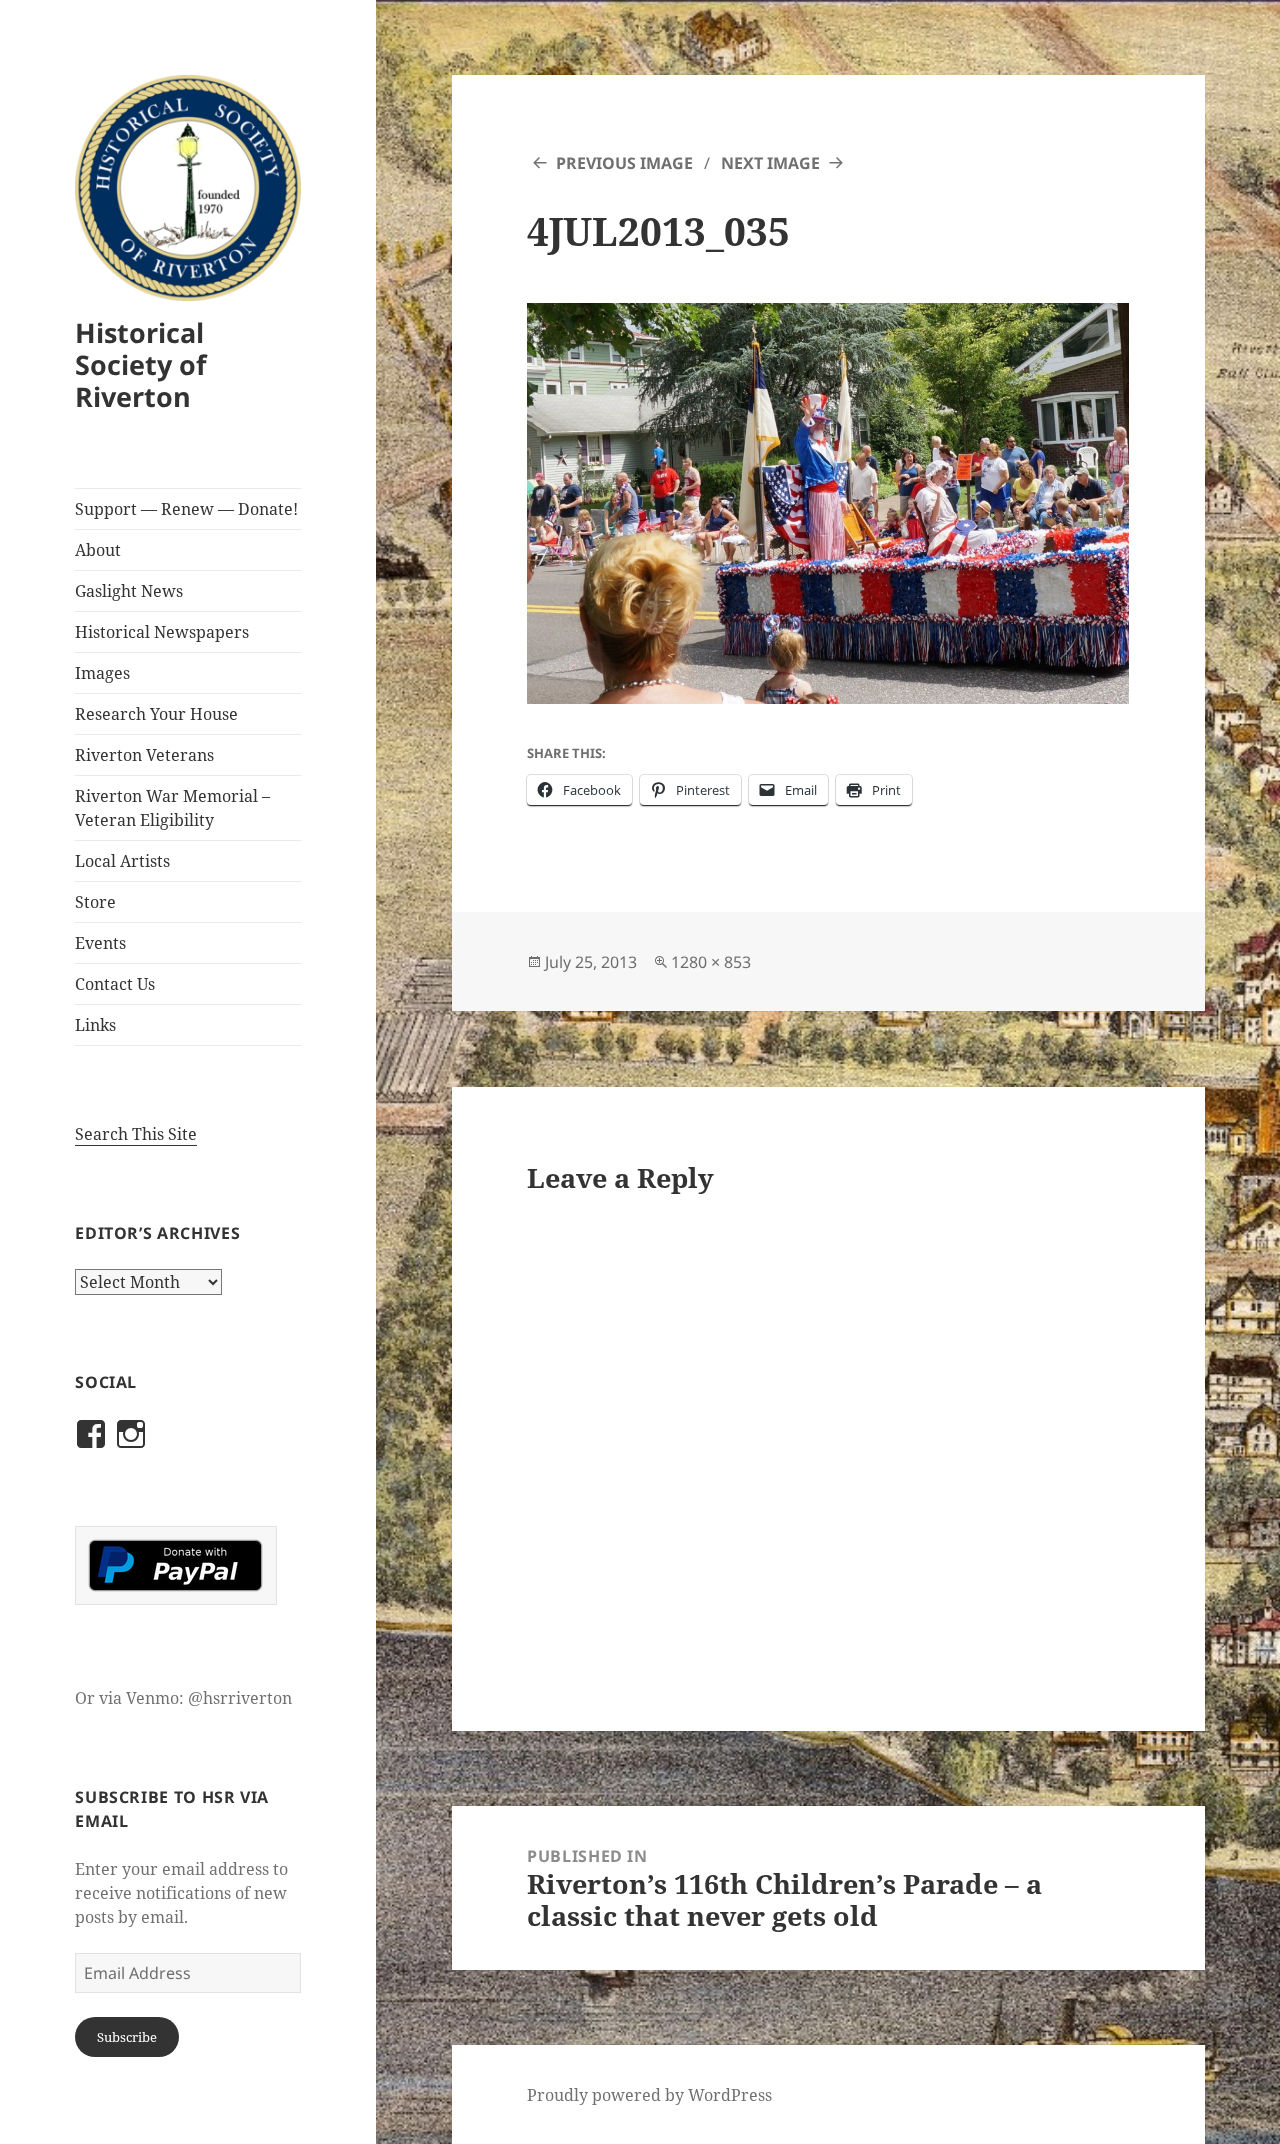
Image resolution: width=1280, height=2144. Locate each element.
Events (100, 943)
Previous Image (624, 163)
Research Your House (156, 714)
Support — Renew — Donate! (186, 509)
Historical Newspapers (162, 632)
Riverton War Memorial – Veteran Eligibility (172, 808)
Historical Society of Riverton (140, 364)
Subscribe (127, 2037)
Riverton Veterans (144, 755)
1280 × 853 (711, 962)
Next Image (770, 163)
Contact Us (115, 984)
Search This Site (136, 1134)
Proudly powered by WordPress (649, 2095)
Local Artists (122, 861)
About (98, 550)
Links (95, 1025)
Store (95, 902)
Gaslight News (129, 591)
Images (102, 673)
